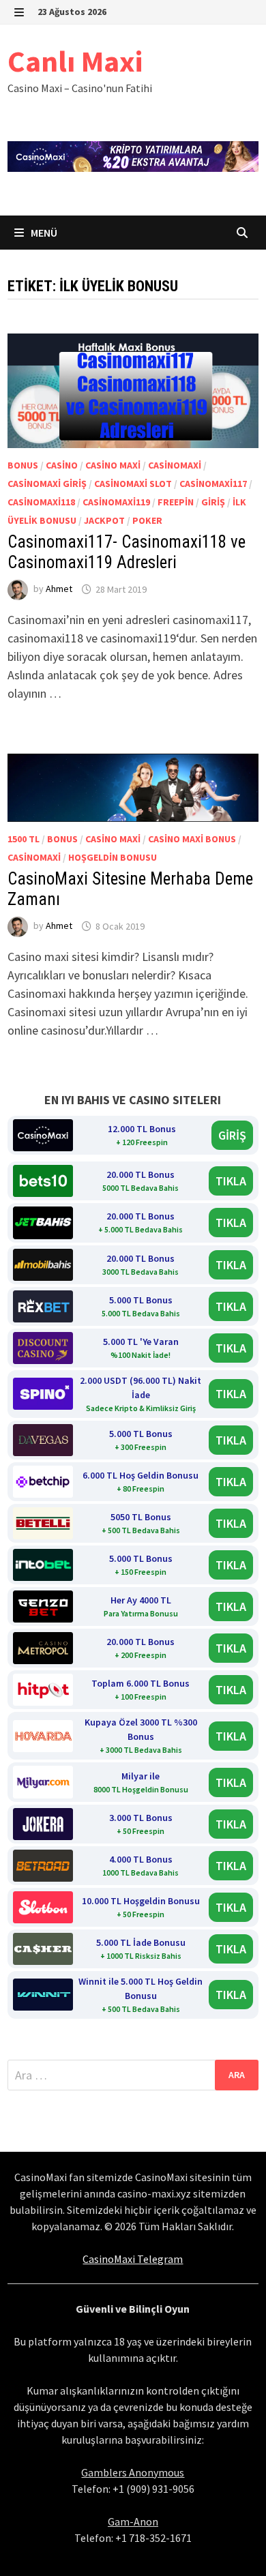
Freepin (176, 502)
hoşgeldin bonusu (113, 857)
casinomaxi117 (213, 484)
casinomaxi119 (116, 502)
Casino (62, 465)
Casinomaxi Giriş (47, 484)
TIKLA (231, 1181)
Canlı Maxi (75, 61)
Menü (43, 233)
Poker (147, 520)
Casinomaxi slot (133, 484)
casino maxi (113, 465)
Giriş (213, 502)
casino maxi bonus (192, 839)
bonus (23, 465)
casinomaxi (175, 465)
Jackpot (104, 520)
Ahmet (59, 589)
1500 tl (24, 839)
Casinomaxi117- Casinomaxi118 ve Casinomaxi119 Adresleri (127, 552)
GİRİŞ (232, 1135)
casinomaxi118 (41, 502)
